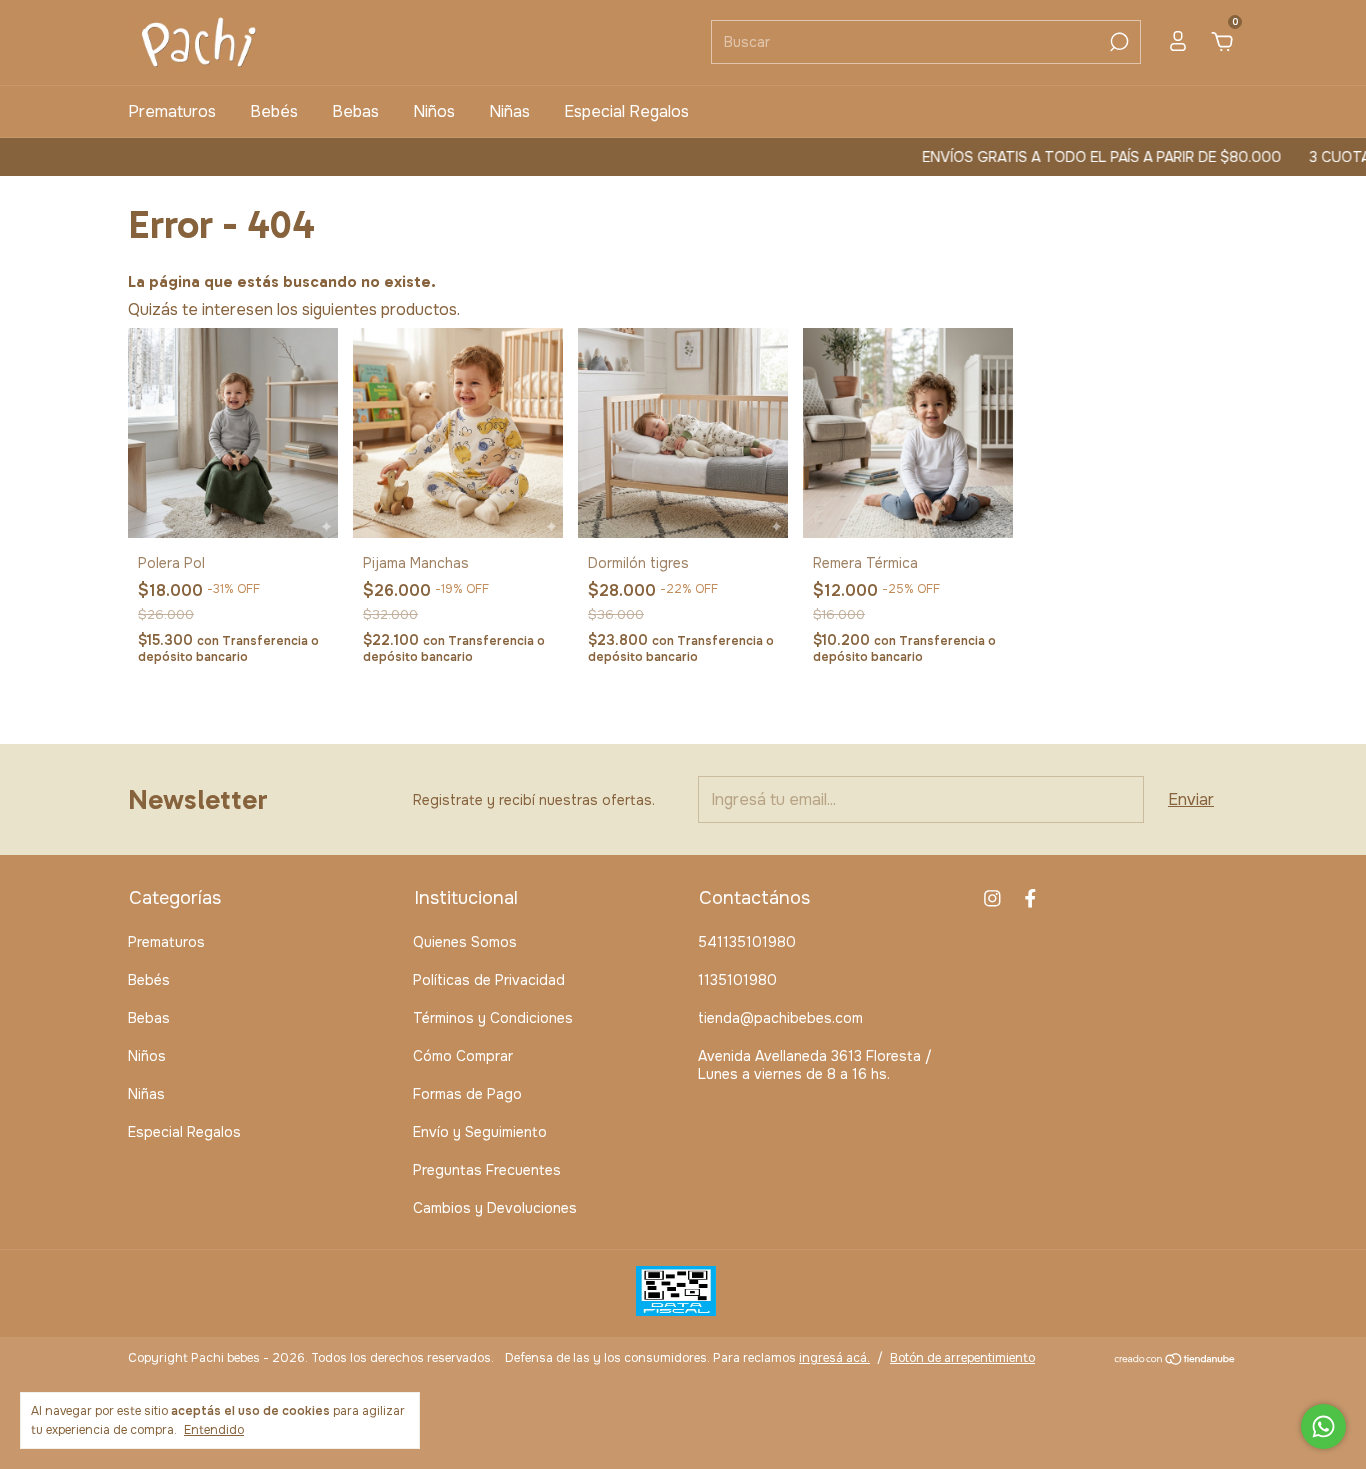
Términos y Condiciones (493, 1018)
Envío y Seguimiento (480, 1132)
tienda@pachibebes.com (780, 1018)
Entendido (214, 1430)
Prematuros (172, 111)
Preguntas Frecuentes (487, 1170)
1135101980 (737, 980)
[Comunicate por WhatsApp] (1323, 1426)
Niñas (509, 111)
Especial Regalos (626, 111)
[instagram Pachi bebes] (992, 898)
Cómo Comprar (463, 1056)
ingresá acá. (834, 1358)
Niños (434, 111)
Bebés (274, 111)
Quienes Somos (465, 942)
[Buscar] (1117, 42)
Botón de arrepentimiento (962, 1358)
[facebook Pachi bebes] (1030, 898)
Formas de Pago (467, 1094)
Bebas (355, 111)
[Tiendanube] (1175, 1360)
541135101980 (747, 942)
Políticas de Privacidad (489, 980)
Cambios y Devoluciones (495, 1208)
